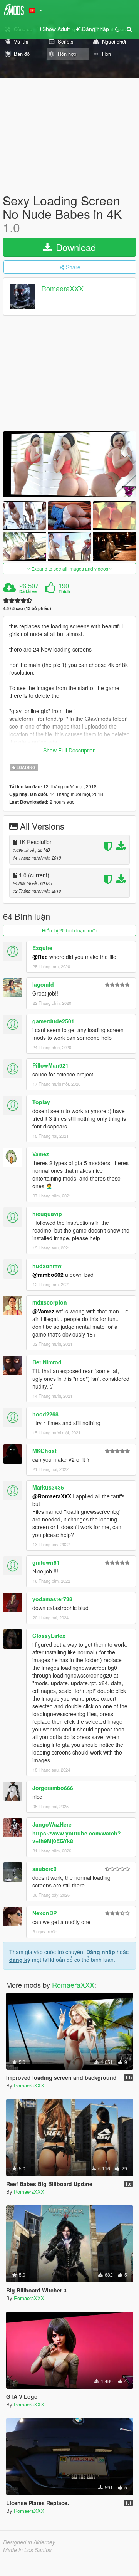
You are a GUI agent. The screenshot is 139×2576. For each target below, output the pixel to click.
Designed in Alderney (29, 2542)
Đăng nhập (101, 1952)
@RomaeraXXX (52, 1496)
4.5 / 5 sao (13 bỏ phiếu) (27, 608)
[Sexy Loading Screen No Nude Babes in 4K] (69, 464)
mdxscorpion (50, 1302)
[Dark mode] (117, 29)
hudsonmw (47, 1266)
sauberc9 (44, 1869)
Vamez (41, 1154)
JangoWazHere (52, 1824)
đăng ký (20, 1960)
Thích (64, 591)
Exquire (42, 948)
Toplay (41, 1102)
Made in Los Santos (27, 2550)
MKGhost (44, 1451)
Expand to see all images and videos (70, 568)
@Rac (40, 957)
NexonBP (44, 1913)
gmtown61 (46, 1562)
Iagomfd (43, 984)
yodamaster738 (52, 1599)
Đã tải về (28, 591)
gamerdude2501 (53, 1021)
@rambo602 (48, 1275)
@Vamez (43, 1311)
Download (75, 247)
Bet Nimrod (47, 1362)
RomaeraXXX (62, 288)
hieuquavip (47, 1214)
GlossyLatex (49, 1636)
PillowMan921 (50, 1065)
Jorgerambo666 (53, 1788)
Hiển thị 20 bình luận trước (69, 930)
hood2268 (45, 1414)
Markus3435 (48, 1487)
